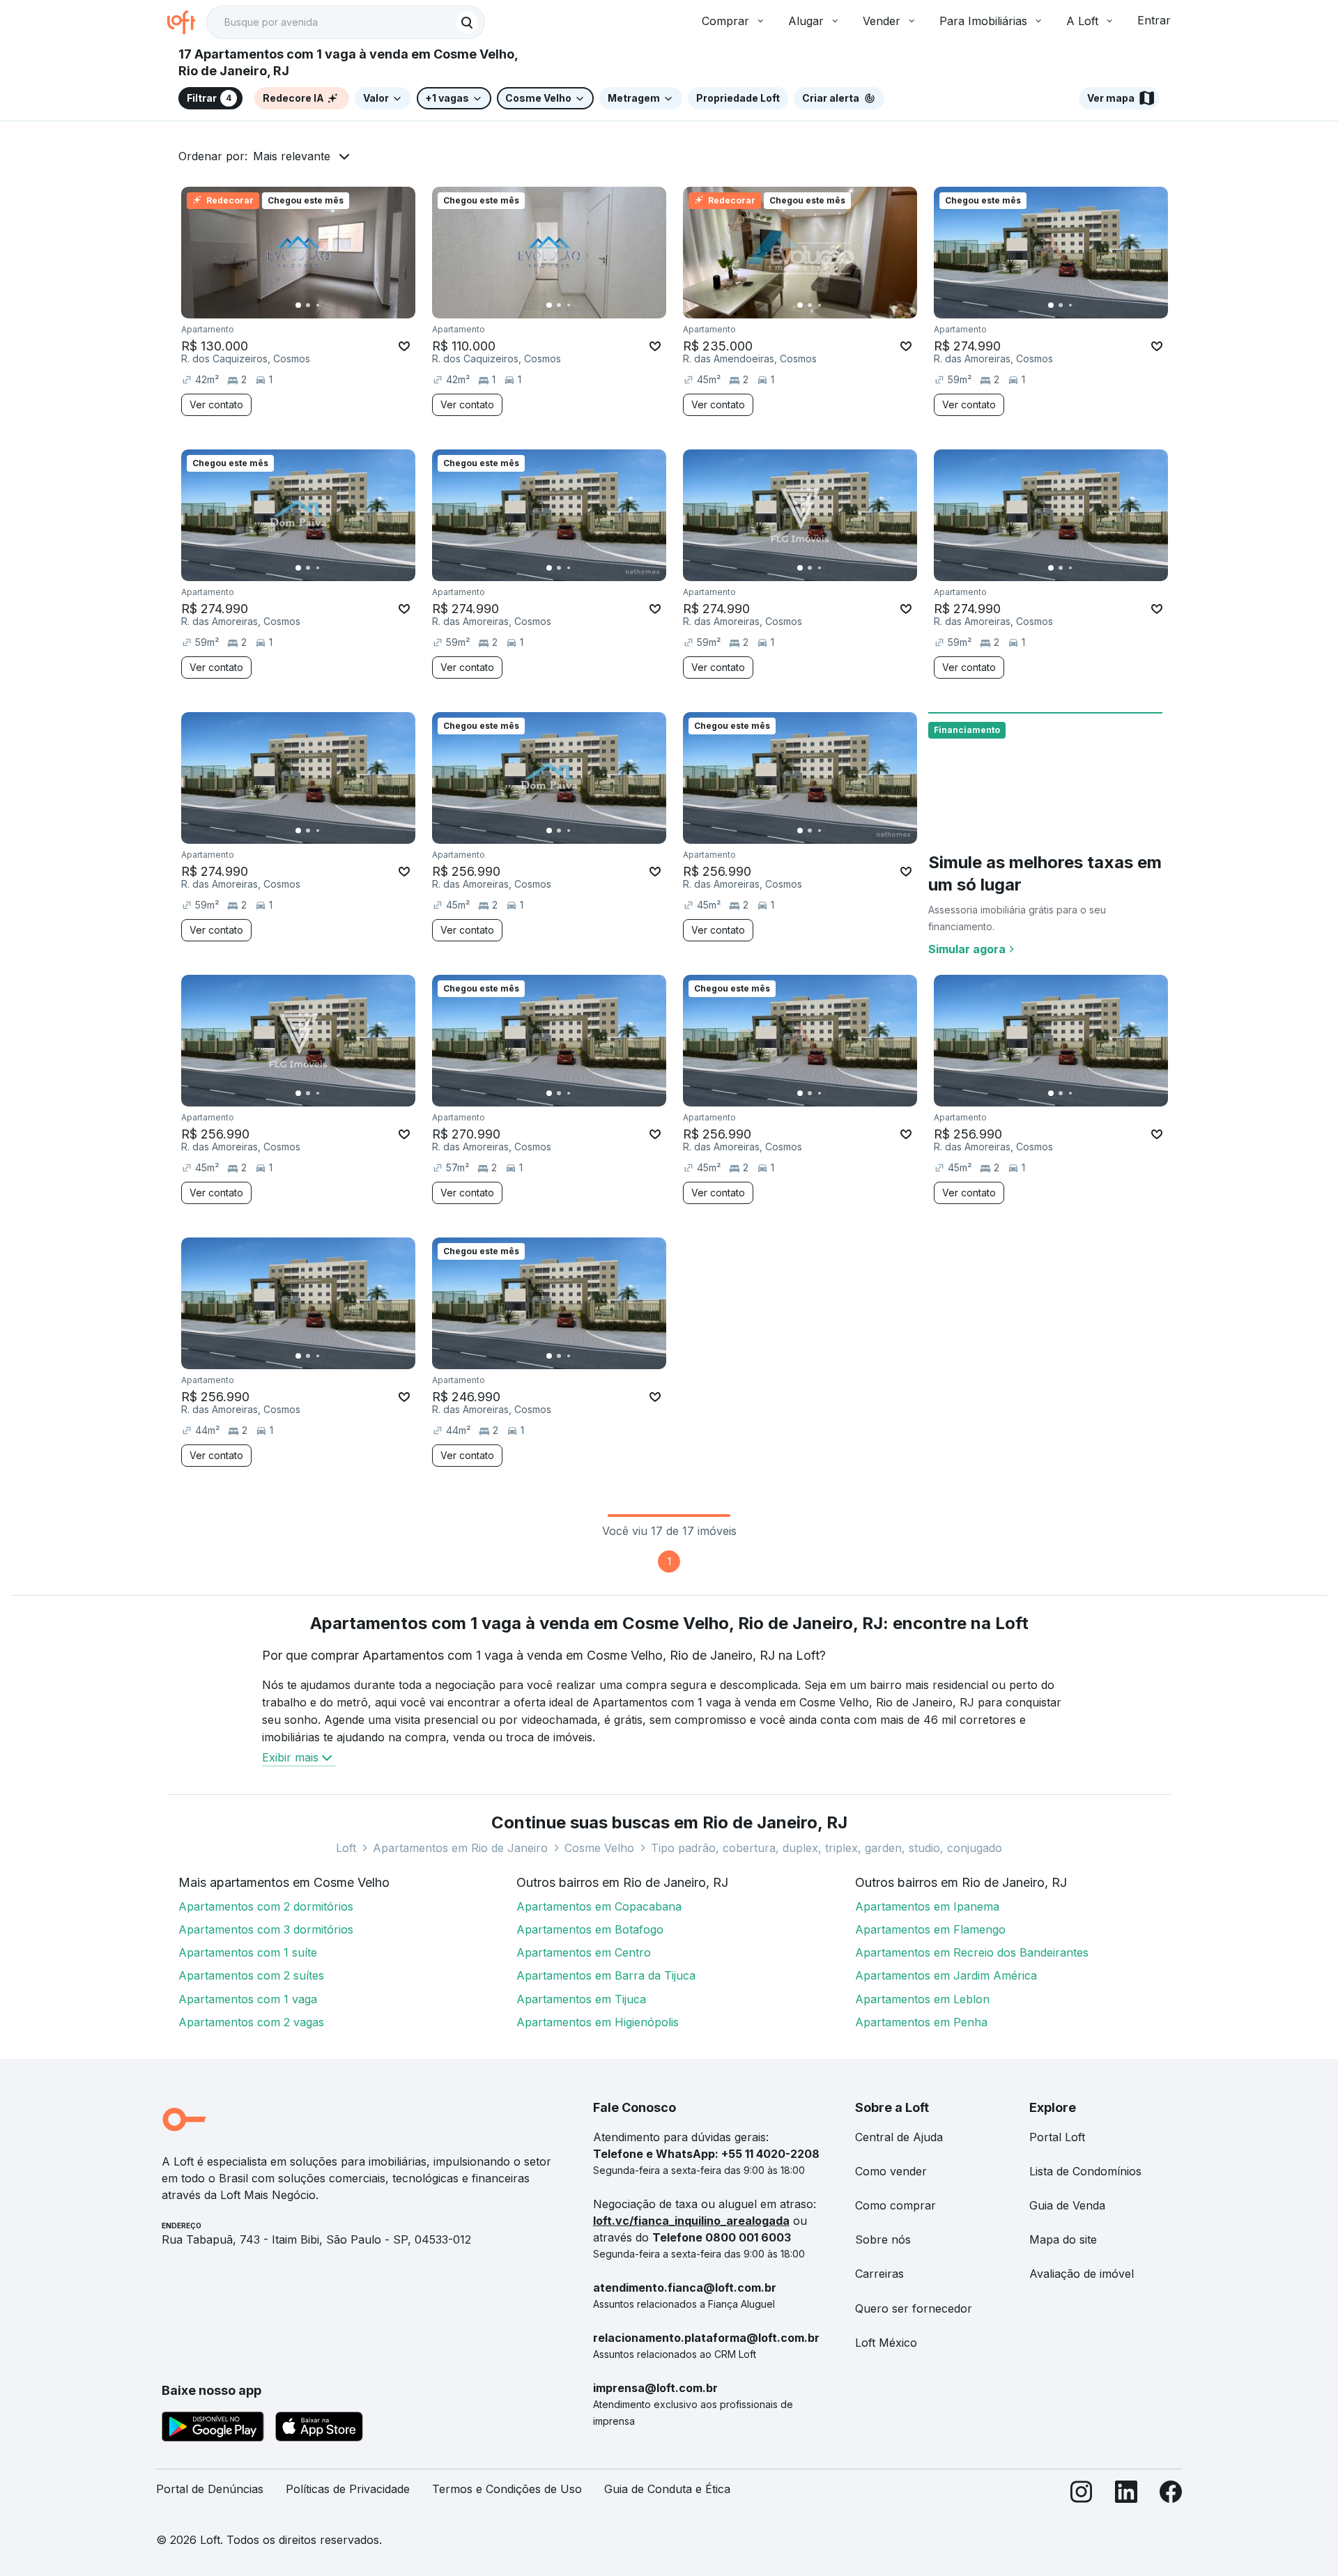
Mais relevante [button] (292, 156)
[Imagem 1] (298, 305)
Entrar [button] (1154, 20)
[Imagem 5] (337, 305)
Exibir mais (290, 1757)
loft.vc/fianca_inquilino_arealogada (691, 2221)
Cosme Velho (599, 1848)
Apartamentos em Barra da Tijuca (606, 1975)
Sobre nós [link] (883, 2239)
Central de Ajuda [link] (899, 2137)
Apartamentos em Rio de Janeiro (460, 1848)
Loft (346, 1848)
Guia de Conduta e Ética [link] (667, 2489)
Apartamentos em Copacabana (599, 1906)
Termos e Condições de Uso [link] (507, 2489)
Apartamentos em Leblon (922, 1999)
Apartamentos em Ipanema (927, 1906)
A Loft (1082, 21)
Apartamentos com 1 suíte (248, 1952)
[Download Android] (213, 2429)
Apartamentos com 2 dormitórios (266, 1906)
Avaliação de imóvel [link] (1082, 2274)
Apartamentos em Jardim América (946, 1975)
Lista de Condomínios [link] (1085, 2171)
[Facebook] (1171, 2495)
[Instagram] (1082, 2495)
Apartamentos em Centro (584, 1952)
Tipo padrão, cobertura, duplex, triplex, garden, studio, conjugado (826, 1848)
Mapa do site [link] (1063, 2239)
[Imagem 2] (308, 305)
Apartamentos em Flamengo (930, 1929)
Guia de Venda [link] (1067, 2205)
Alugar (806, 21)
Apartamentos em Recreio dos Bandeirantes (972, 1952)
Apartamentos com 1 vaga (248, 1999)
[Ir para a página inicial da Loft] (187, 22)
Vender (882, 21)
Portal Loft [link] (1057, 2137)
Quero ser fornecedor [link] (914, 2308)
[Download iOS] (319, 2429)
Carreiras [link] (879, 2274)
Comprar (725, 21)
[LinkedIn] (1126, 2495)
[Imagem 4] (328, 305)
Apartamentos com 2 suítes (251, 1975)
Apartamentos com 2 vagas (251, 2022)
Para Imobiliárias (983, 21)
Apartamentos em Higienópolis (598, 2022)
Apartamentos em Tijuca (581, 1999)
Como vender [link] (891, 2171)
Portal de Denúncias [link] (210, 2489)
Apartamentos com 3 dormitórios (266, 1929)
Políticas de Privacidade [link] (348, 2489)
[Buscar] (467, 22)
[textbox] (346, 22)
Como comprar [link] (895, 2205)
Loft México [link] (886, 2343)
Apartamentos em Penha (921, 2022)
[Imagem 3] (318, 305)
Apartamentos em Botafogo (590, 1929)
